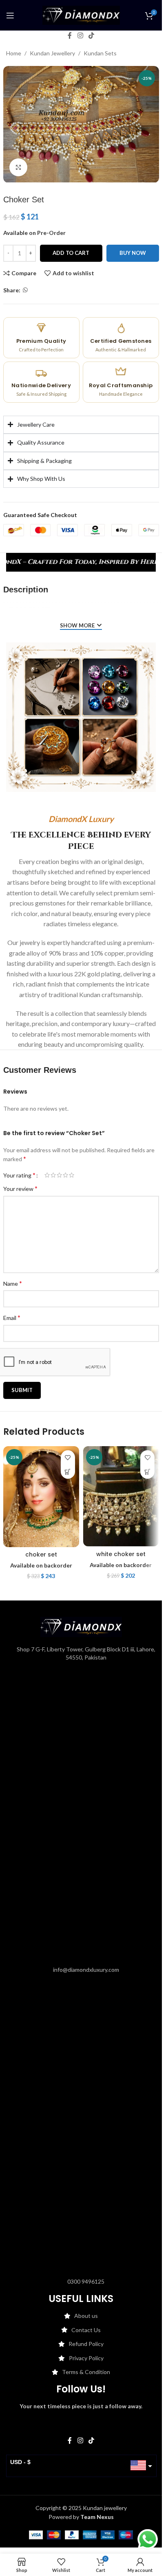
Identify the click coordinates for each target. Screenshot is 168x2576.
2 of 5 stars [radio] (53, 1175)
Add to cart (71, 253)
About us (86, 2316)
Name (13, 1283)
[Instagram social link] (80, 35)
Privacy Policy (86, 2358)
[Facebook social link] (70, 35)
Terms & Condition (86, 2372)
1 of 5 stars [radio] (47, 1175)
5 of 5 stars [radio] (72, 1175)
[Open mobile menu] (10, 15)
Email (12, 1317)
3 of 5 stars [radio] (59, 1175)
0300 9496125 (86, 2281)
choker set (41, 1554)
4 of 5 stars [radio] (65, 1175)
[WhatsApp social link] (25, 290)
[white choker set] (121, 1496)
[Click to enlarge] (19, 168)
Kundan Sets (100, 53)
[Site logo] (81, 14)
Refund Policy (86, 2344)
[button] (68, 1472)
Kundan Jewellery (52, 53)
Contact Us (86, 2330)
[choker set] (41, 1497)
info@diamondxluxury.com (86, 1970)
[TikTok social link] (92, 35)
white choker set (121, 1554)
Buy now (133, 253)
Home (14, 53)
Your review (20, 1188)
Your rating (19, 1175)
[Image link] (81, 1626)
